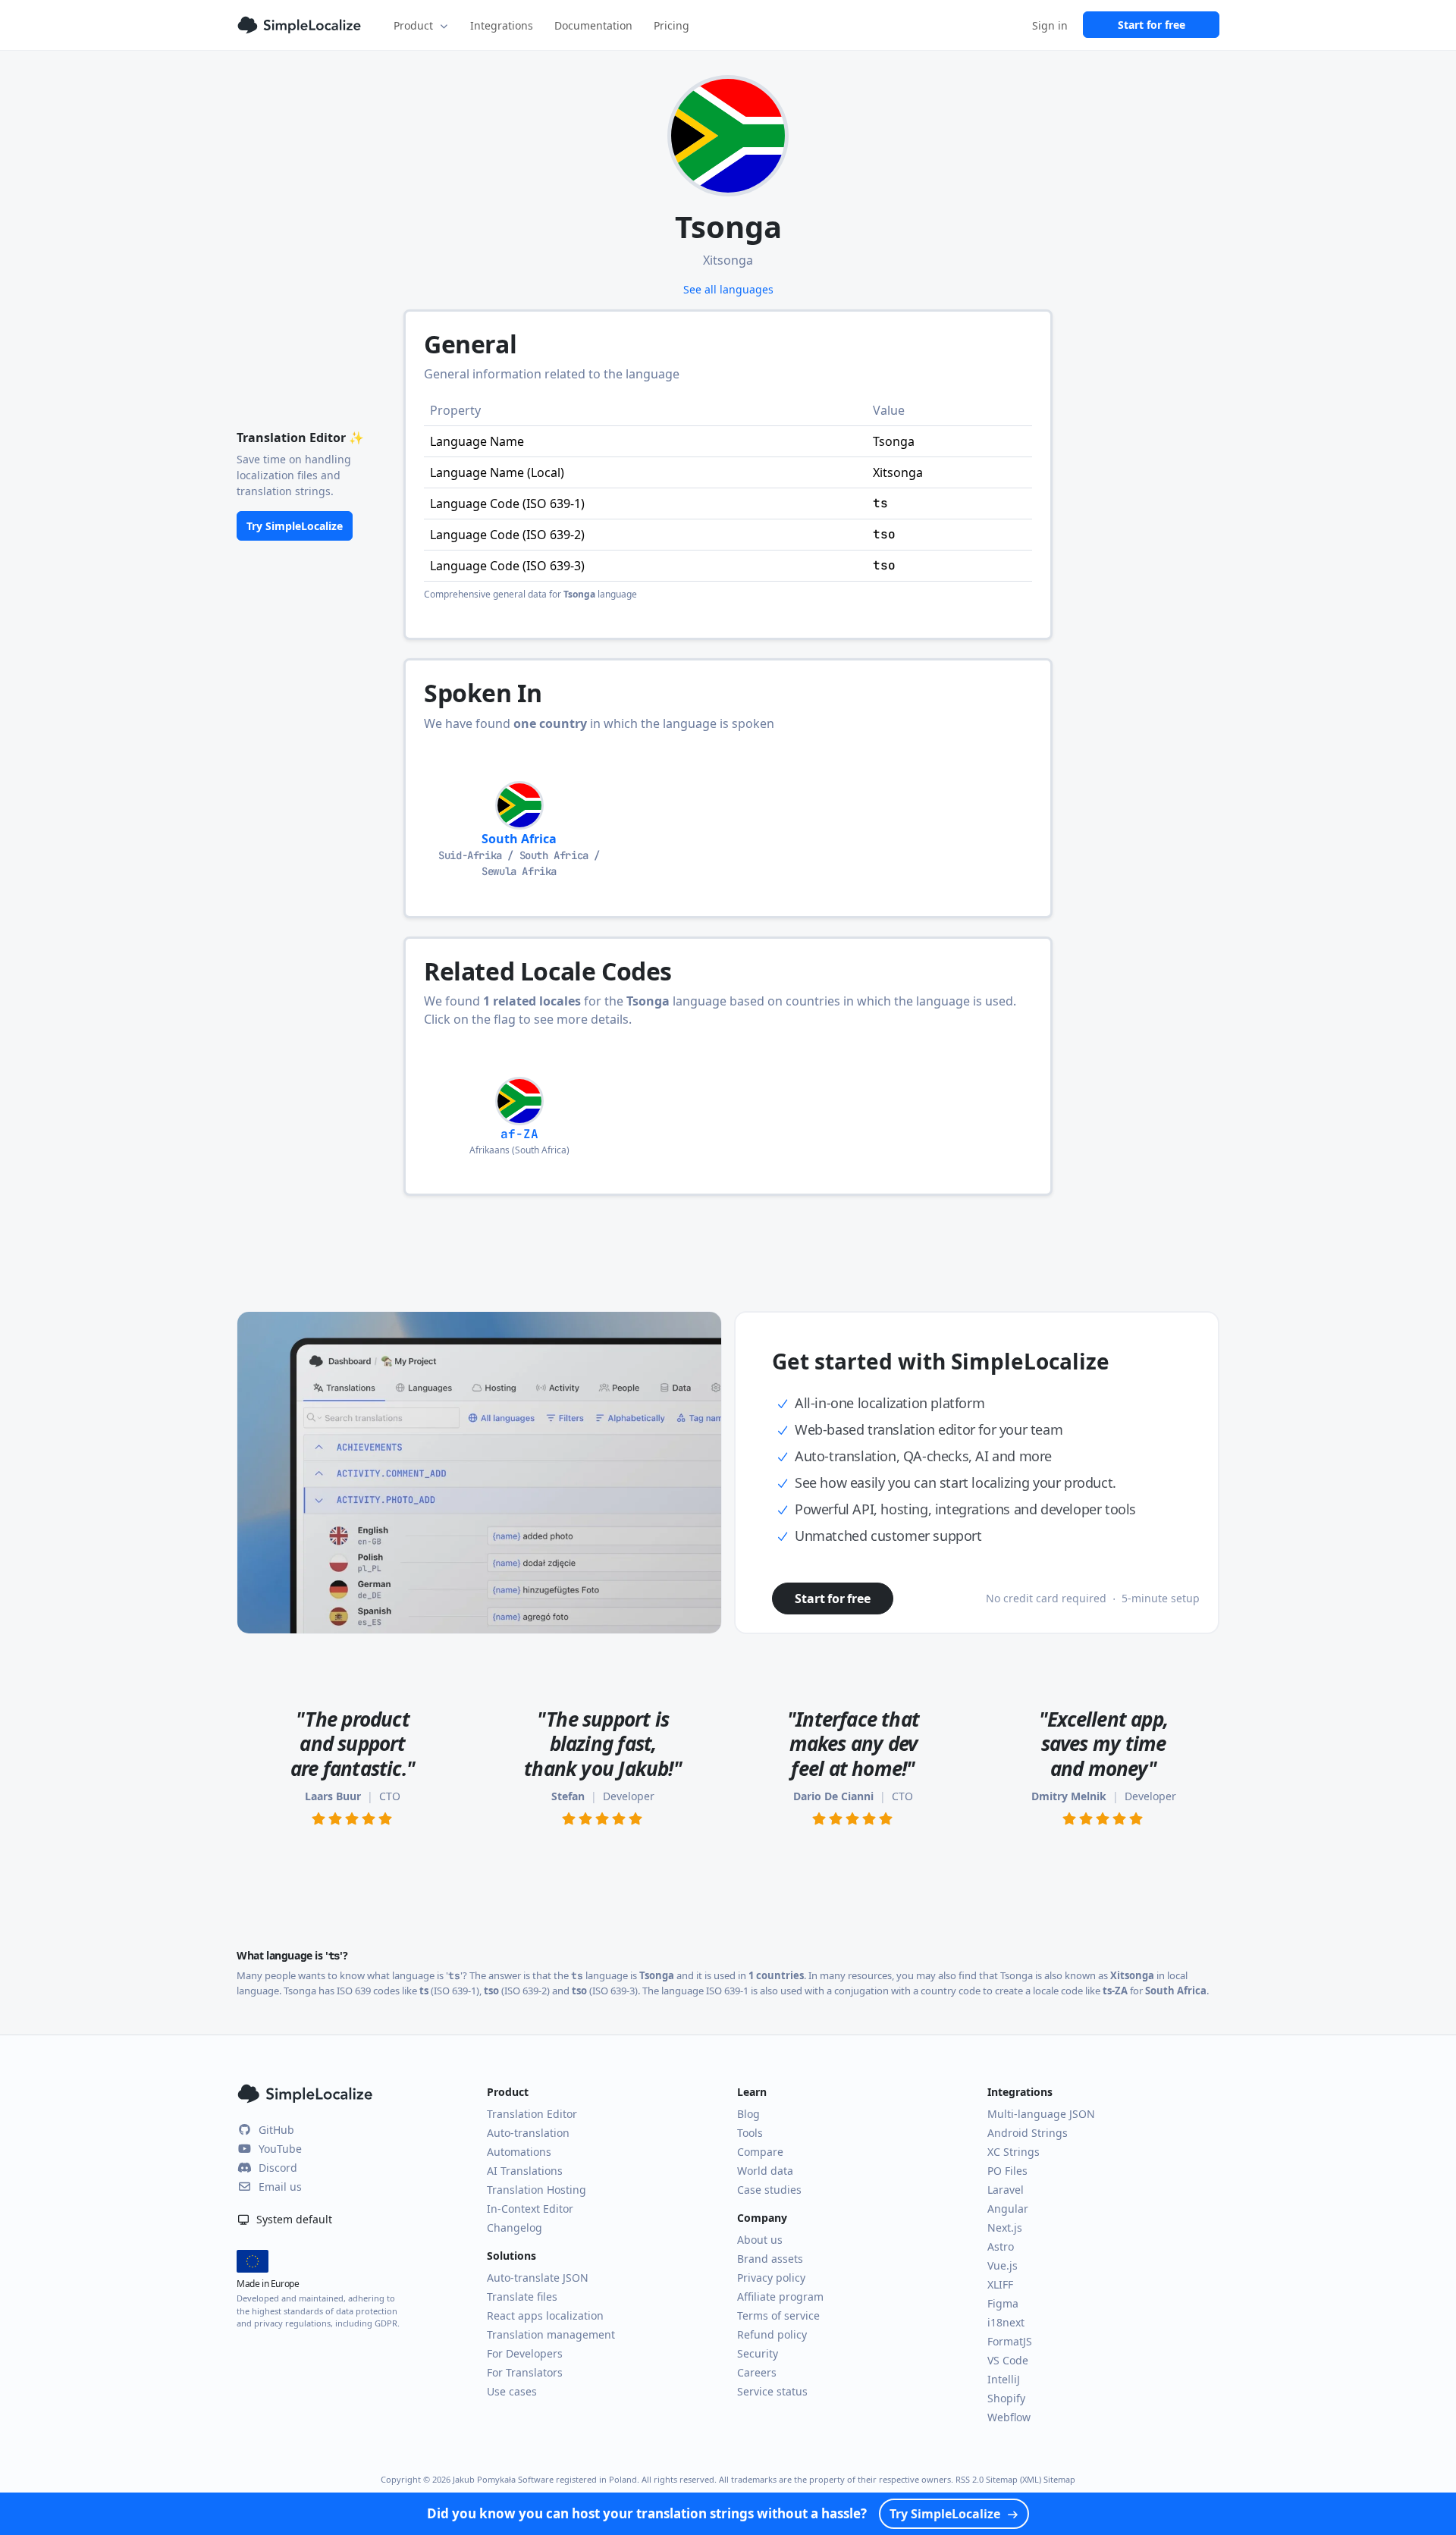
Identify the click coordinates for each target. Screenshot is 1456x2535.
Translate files (522, 2297)
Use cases (512, 2391)
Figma (1003, 2303)
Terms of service (778, 2315)
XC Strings (1014, 2152)
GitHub (276, 2130)
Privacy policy (771, 2278)
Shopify (1006, 2398)
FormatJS (1010, 2341)
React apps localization (545, 2315)
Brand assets (770, 2259)
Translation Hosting (537, 2190)
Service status (772, 2391)
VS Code (1008, 2360)
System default (293, 2219)
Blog (748, 2114)
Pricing (672, 25)
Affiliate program (780, 2297)
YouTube (280, 2149)
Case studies (769, 2190)
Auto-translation (528, 2133)
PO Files (1007, 2171)
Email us (280, 2187)
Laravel (1006, 2190)
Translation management (551, 2334)
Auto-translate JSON (538, 2278)
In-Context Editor (530, 2209)
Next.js (1005, 2228)
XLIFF (1000, 2284)
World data (765, 2171)
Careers (757, 2372)
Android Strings (1028, 2133)
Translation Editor (532, 2114)
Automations (519, 2152)
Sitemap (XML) (1014, 2479)
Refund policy (772, 2334)
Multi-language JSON (1041, 2114)
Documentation (593, 25)
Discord (278, 2168)
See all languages (728, 289)
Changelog (515, 2228)
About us (760, 2240)
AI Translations (525, 2171)
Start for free (1152, 25)
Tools (750, 2133)
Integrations (502, 25)
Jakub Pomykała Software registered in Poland (545, 2479)
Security (758, 2353)
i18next (1006, 2322)
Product (413, 25)
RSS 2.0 (970, 2479)
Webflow (1009, 2417)
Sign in (1050, 25)
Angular (1008, 2209)
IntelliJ (1004, 2379)
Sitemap (1059, 2479)
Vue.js (1003, 2265)
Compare (760, 2152)
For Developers (525, 2353)
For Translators (525, 2372)
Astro (1001, 2246)
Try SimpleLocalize (295, 526)
